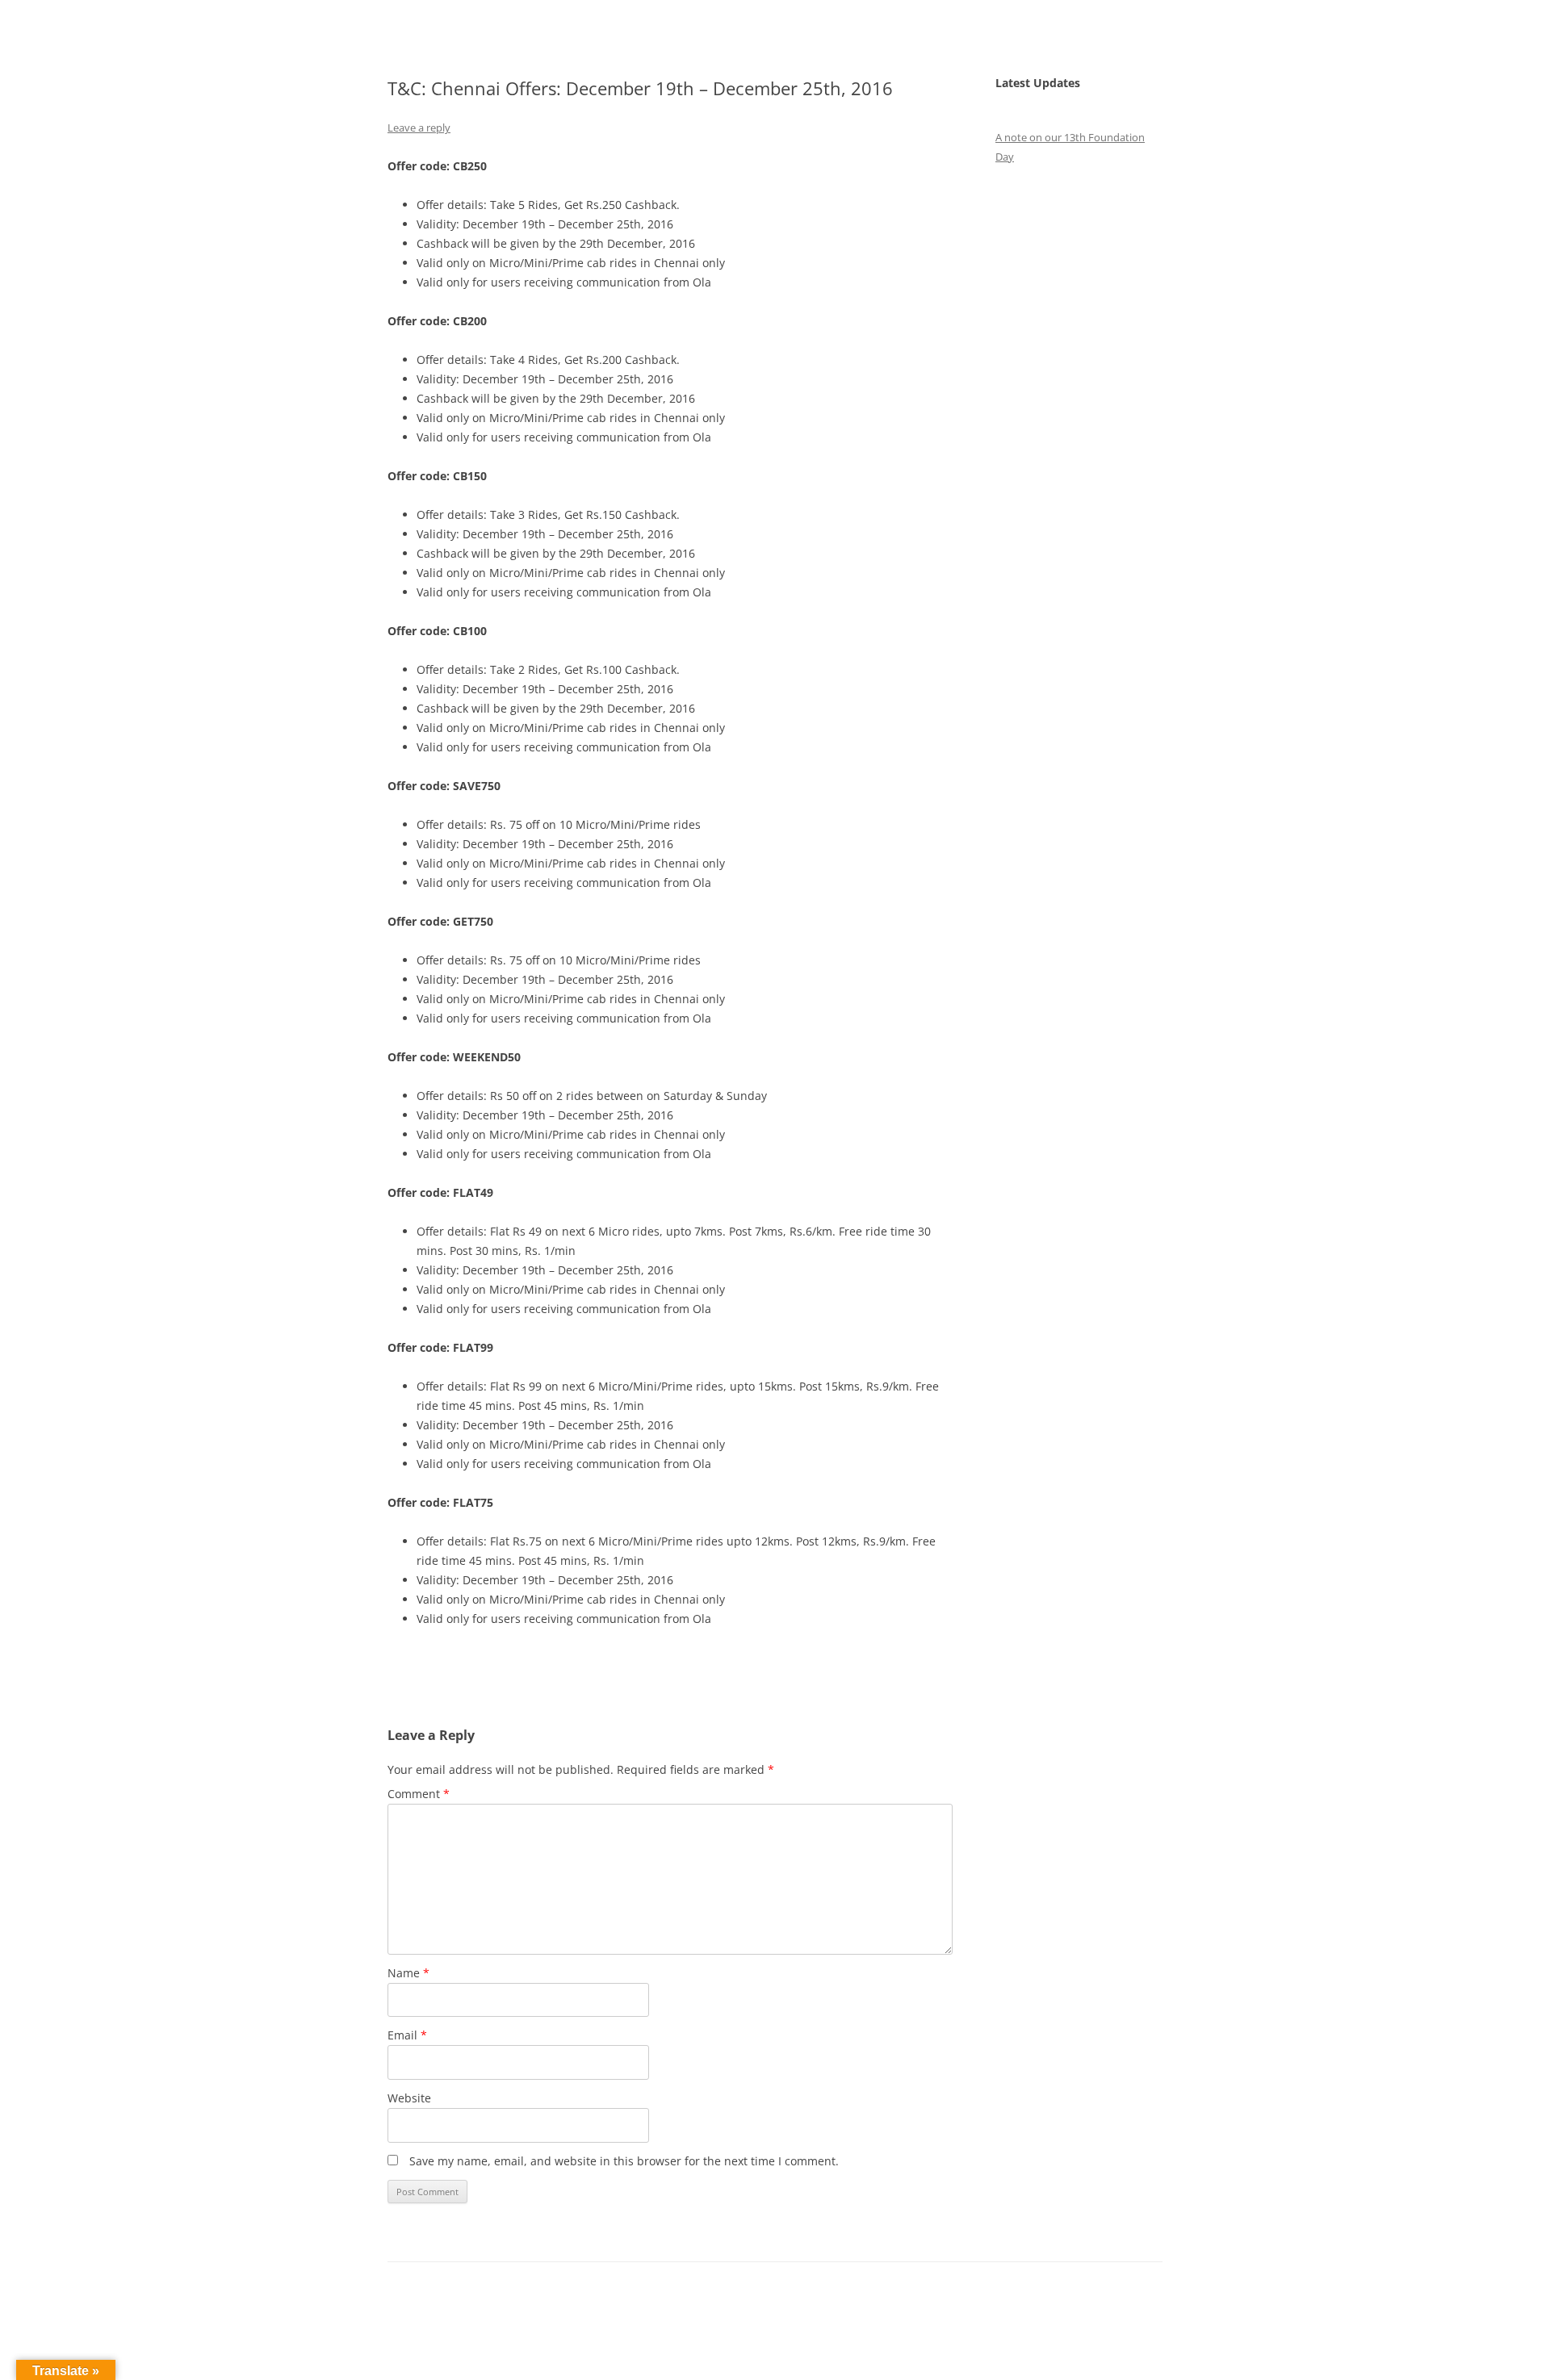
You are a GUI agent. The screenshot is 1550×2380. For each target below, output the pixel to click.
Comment (419, 1794)
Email (407, 2035)
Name (408, 1973)
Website (409, 2098)
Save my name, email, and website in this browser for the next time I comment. (624, 2161)
